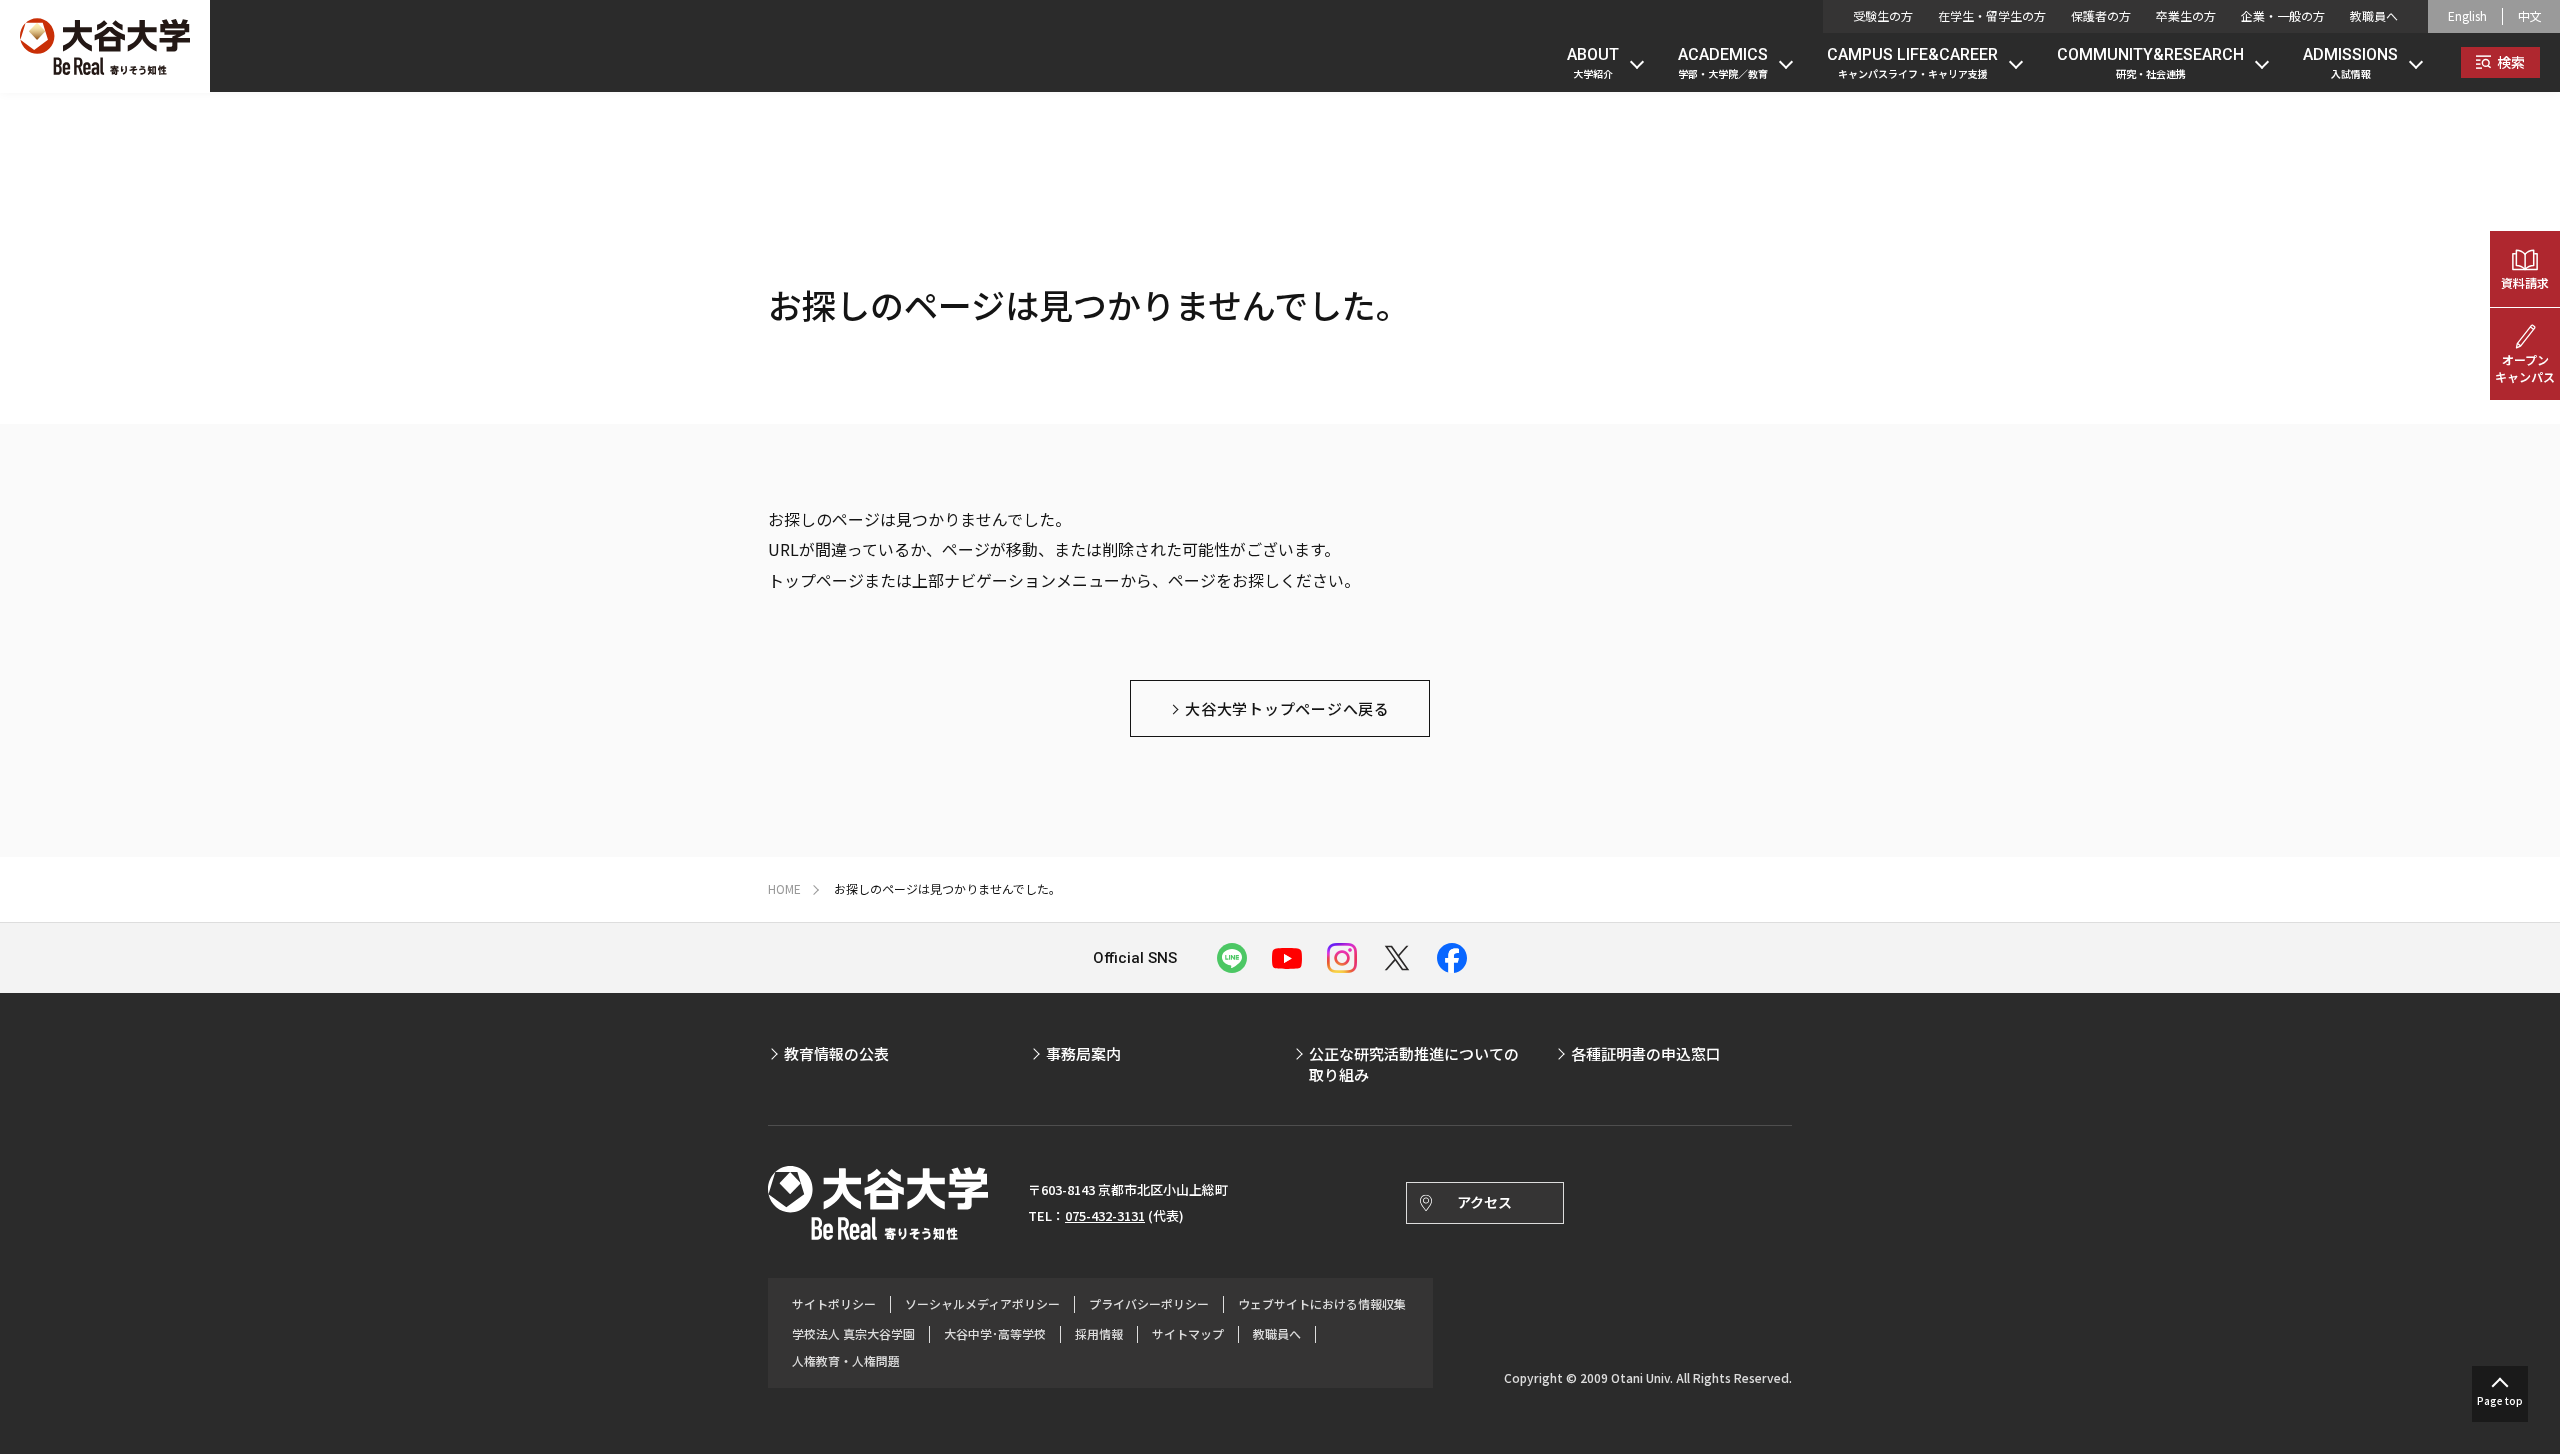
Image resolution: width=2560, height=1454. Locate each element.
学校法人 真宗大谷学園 (853, 1334)
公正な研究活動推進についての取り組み (1414, 1064)
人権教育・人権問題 (846, 1361)
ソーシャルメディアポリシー (982, 1304)
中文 (2530, 15)
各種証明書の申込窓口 (1646, 1053)
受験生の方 (1883, 15)
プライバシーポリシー (1149, 1304)
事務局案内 (1083, 1053)
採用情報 (1099, 1334)
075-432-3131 (1105, 1215)
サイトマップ (1188, 1334)
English (2467, 15)
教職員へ (2374, 15)
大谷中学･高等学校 (995, 1334)
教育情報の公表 (836, 1053)
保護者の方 (2101, 15)
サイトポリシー (834, 1304)
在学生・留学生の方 (1992, 15)
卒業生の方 (2186, 15)
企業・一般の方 (2283, 15)
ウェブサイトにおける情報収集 (1322, 1304)
